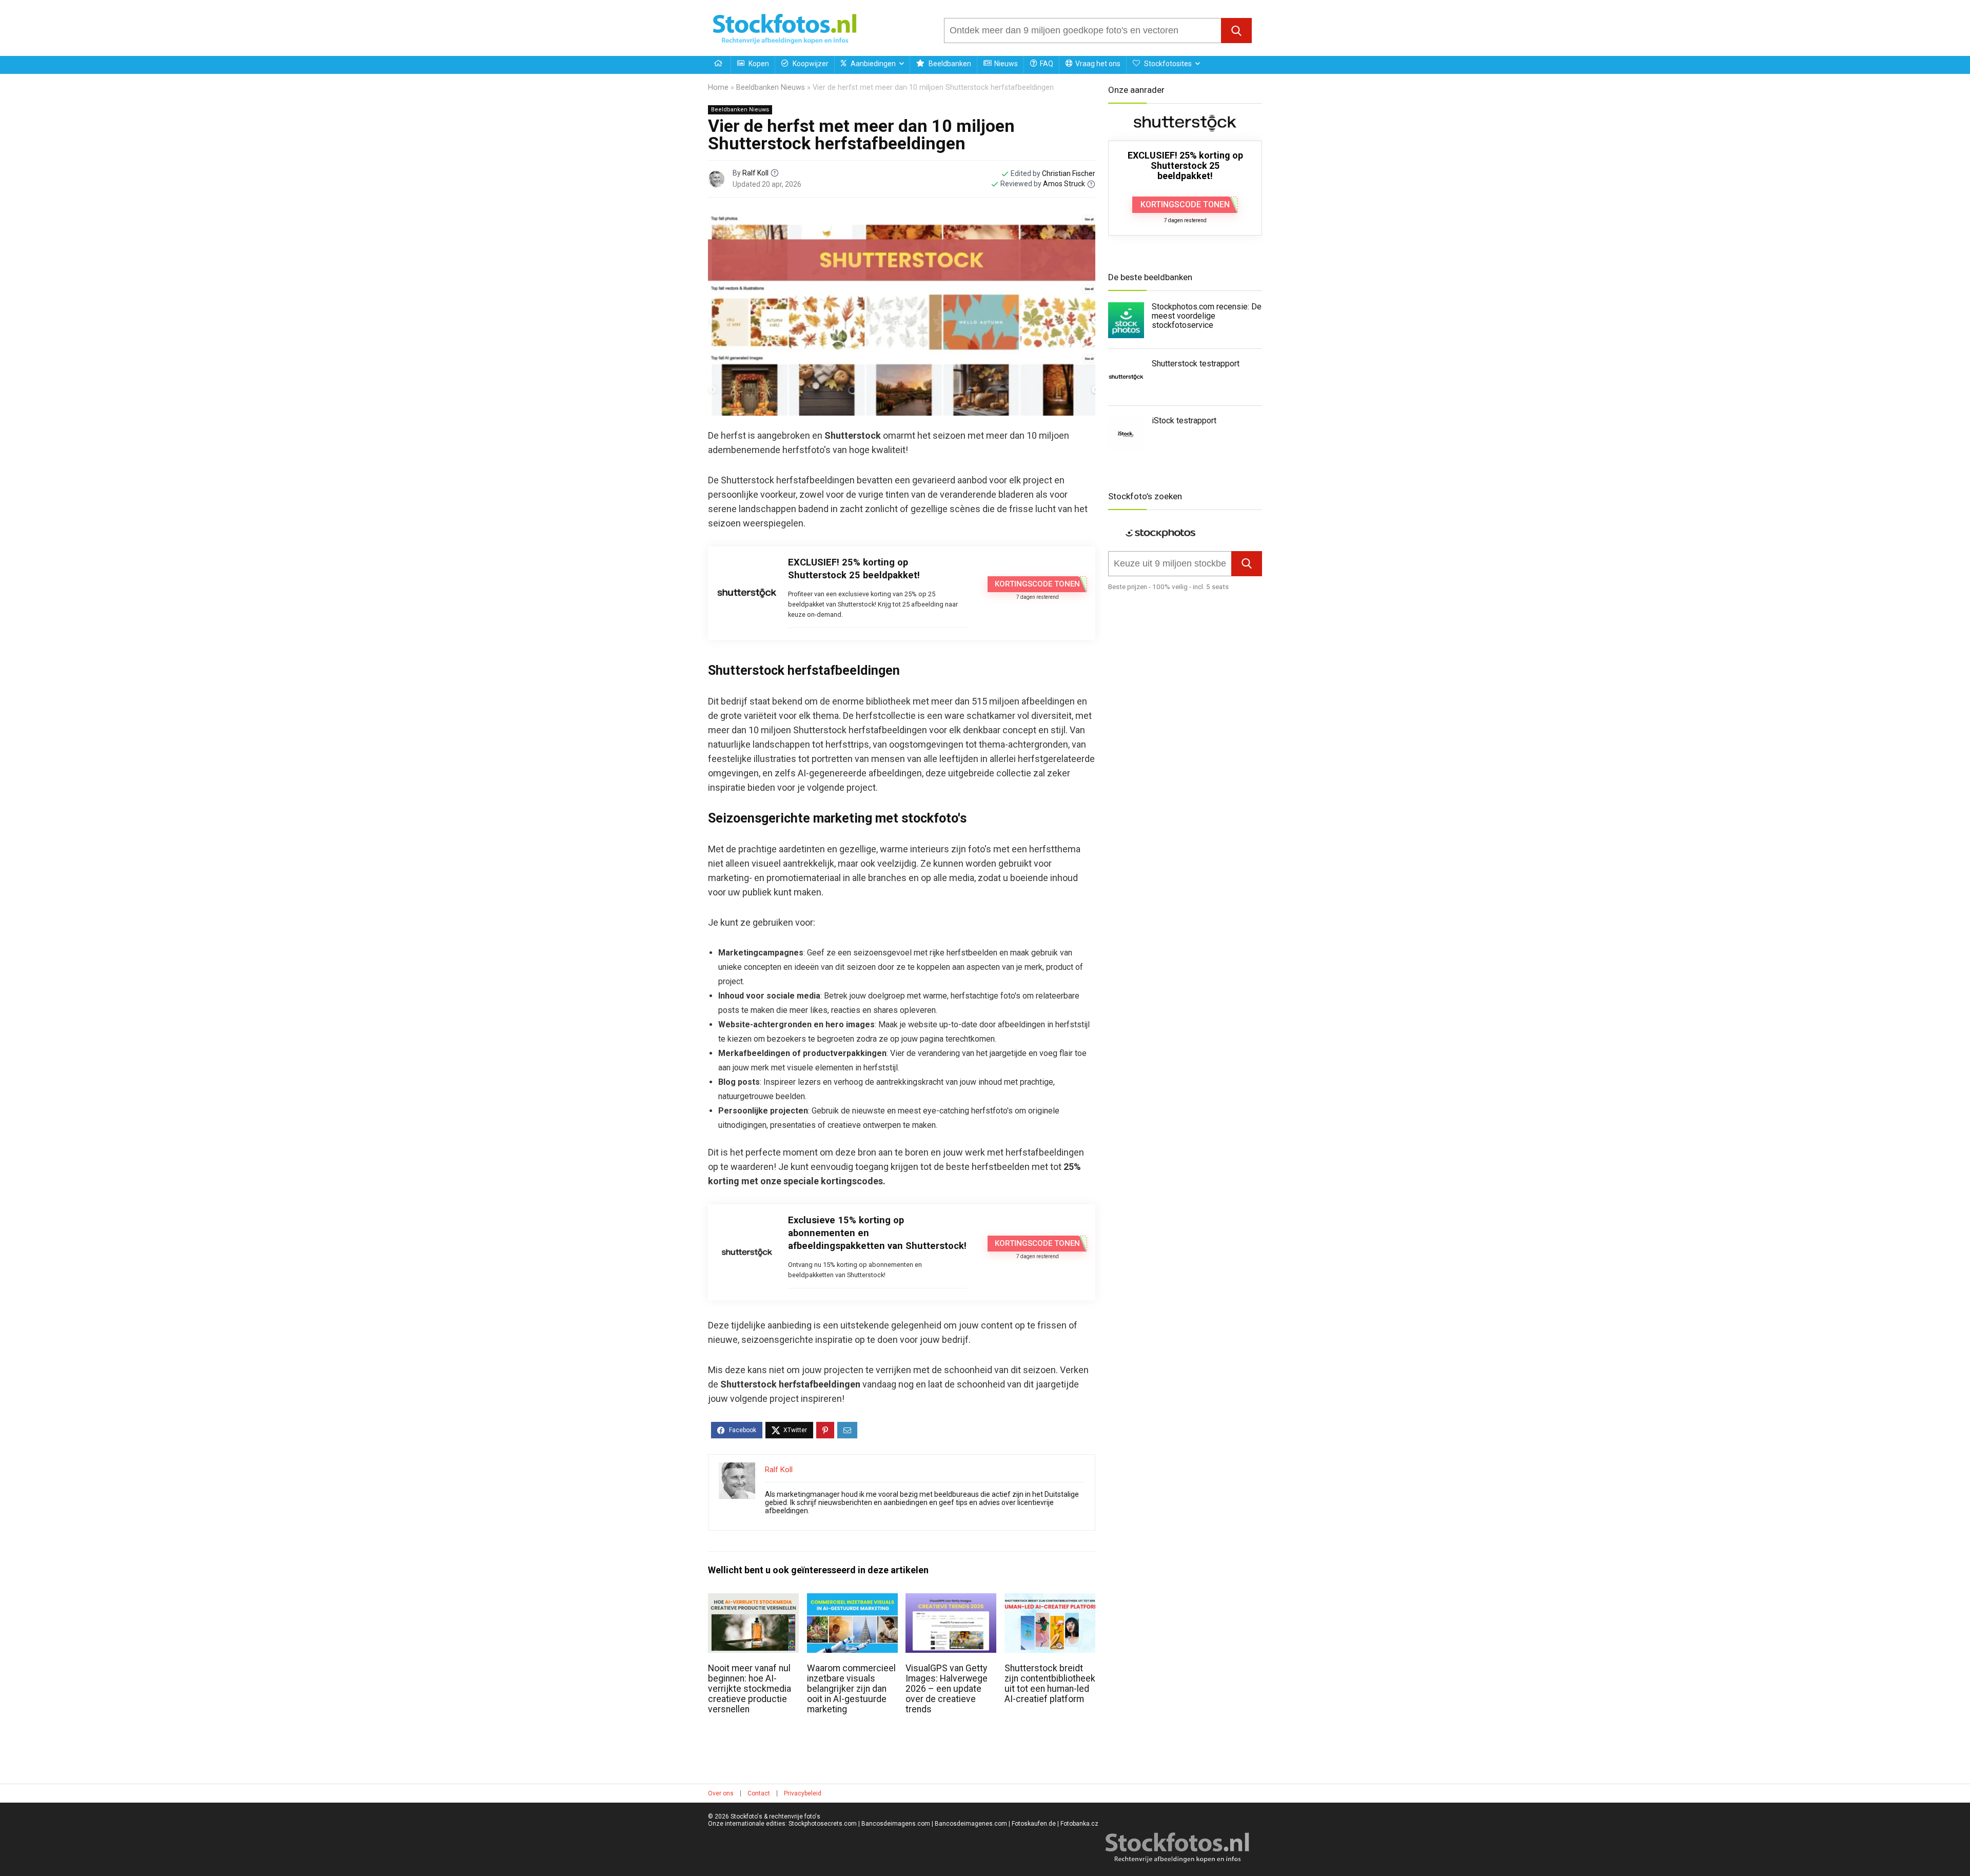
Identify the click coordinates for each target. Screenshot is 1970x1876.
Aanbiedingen (872, 64)
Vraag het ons (1098, 64)
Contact (759, 1793)
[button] (1236, 31)
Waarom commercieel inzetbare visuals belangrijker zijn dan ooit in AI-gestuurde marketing (851, 1689)
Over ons (721, 1793)
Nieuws (1006, 64)
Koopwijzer (810, 64)
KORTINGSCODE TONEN (1037, 584)
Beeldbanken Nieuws (771, 87)
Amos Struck (1064, 184)
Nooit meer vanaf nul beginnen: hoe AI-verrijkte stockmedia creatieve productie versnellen (750, 1689)
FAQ (1047, 64)
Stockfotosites (1167, 64)
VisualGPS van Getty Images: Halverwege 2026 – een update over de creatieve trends (947, 1689)
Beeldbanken (949, 64)
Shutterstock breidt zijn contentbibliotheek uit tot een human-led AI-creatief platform (1050, 1684)
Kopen (758, 64)
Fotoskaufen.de (1034, 1824)
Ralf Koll (755, 173)
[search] (1083, 31)
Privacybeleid (803, 1793)
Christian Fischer (1069, 173)
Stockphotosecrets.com (823, 1824)
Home (718, 87)
